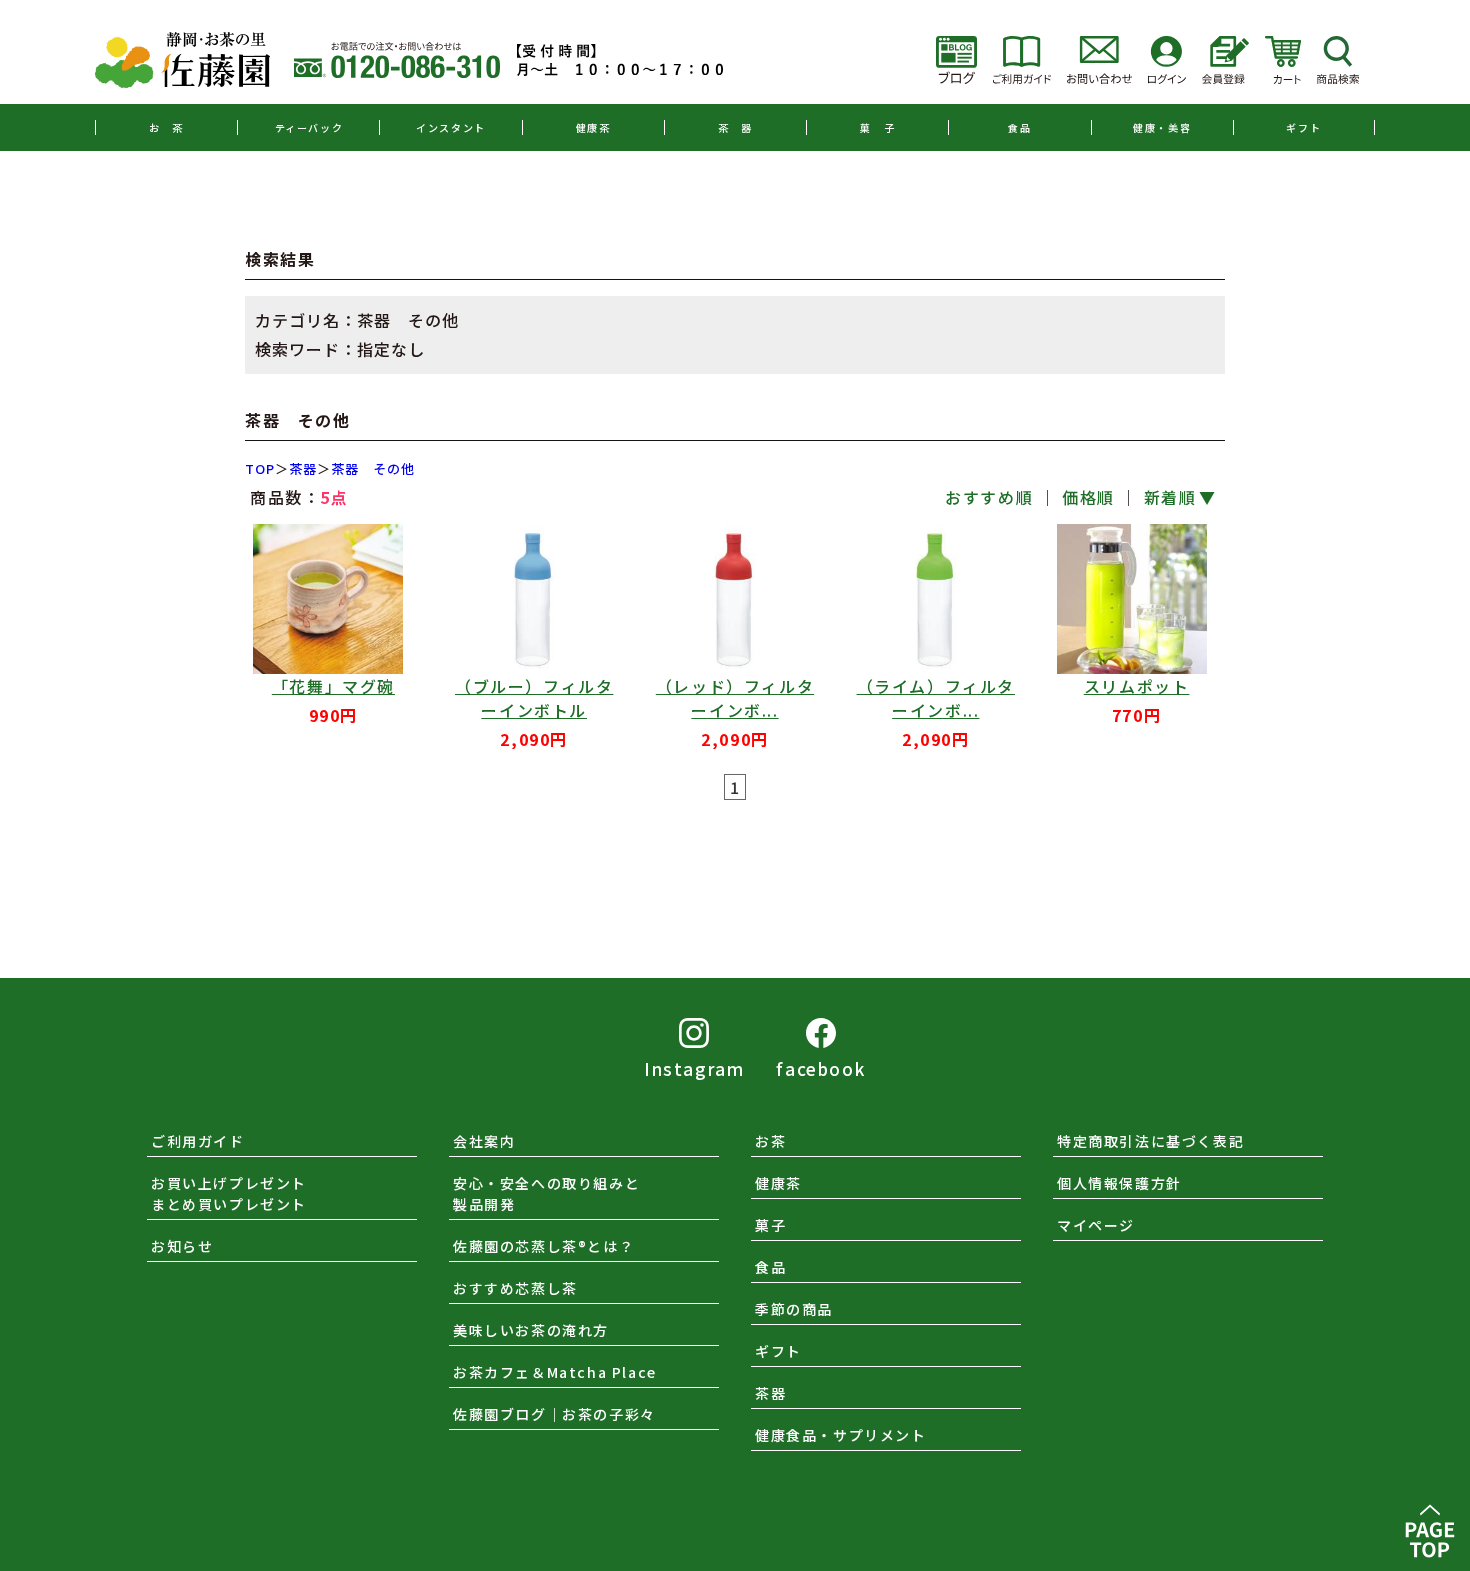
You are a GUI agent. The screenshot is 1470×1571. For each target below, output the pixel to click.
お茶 (770, 1141)
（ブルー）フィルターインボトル (534, 698)
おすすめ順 (989, 497)
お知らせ (182, 1246)
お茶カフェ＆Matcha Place (555, 1372)
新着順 (1170, 497)
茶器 (303, 468)
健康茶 (593, 127)
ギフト (1303, 127)
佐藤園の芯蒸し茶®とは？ (543, 1246)
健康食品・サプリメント (841, 1435)
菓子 (770, 1225)
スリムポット (1137, 686)
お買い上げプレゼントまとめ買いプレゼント (229, 1193)
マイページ (1096, 1225)
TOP (260, 468)
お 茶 (166, 127)
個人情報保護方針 (1119, 1183)
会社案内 (484, 1141)
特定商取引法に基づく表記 (1150, 1141)
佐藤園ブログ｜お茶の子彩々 (554, 1414)
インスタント (451, 127)
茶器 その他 (373, 468)
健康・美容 (1162, 127)
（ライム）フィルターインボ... (936, 698)
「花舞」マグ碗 (333, 686)
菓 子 (877, 127)
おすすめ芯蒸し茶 (515, 1288)
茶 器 (735, 127)
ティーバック (309, 127)
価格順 (1088, 497)
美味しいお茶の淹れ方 (531, 1330)
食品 (1019, 127)
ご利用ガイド (198, 1141)
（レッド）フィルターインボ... (735, 698)
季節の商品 (794, 1309)
